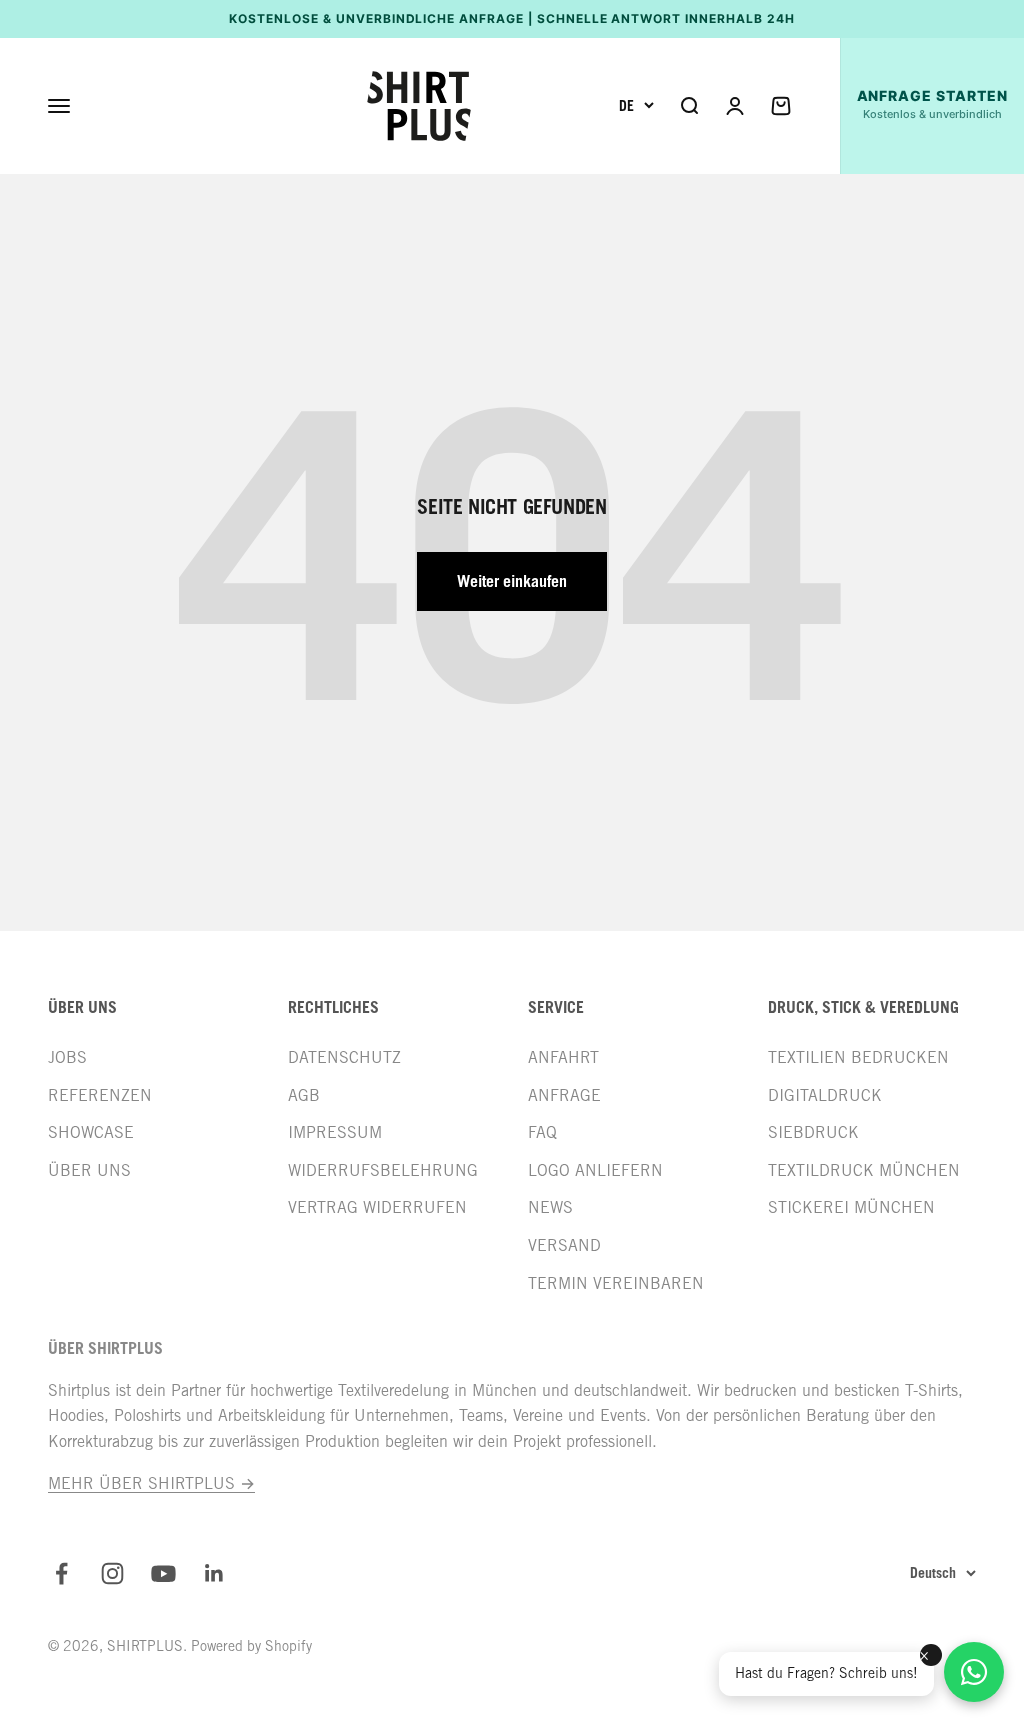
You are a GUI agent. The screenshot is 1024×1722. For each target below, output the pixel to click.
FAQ (542, 1132)
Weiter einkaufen (512, 581)
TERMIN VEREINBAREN (616, 1283)
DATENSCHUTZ (344, 1057)
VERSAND (564, 1245)
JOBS (67, 1057)
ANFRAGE (564, 1095)
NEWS (550, 1207)
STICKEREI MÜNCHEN (851, 1207)
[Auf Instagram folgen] (112, 1573)
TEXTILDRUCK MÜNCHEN (864, 1170)
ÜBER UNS (89, 1170)
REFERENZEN (100, 1095)
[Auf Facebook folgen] (61, 1573)
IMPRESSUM (335, 1132)
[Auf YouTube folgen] (163, 1573)
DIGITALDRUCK (825, 1095)
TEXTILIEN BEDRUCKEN (858, 1057)
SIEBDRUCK (813, 1132)
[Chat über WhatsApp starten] (974, 1672)
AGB (304, 1095)
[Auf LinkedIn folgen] (214, 1573)
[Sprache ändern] (636, 106)
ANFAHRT (563, 1057)
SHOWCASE (91, 1132)
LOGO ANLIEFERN (595, 1170)
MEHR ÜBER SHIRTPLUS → (151, 1483)
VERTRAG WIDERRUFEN (377, 1207)
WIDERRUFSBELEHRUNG (383, 1170)
